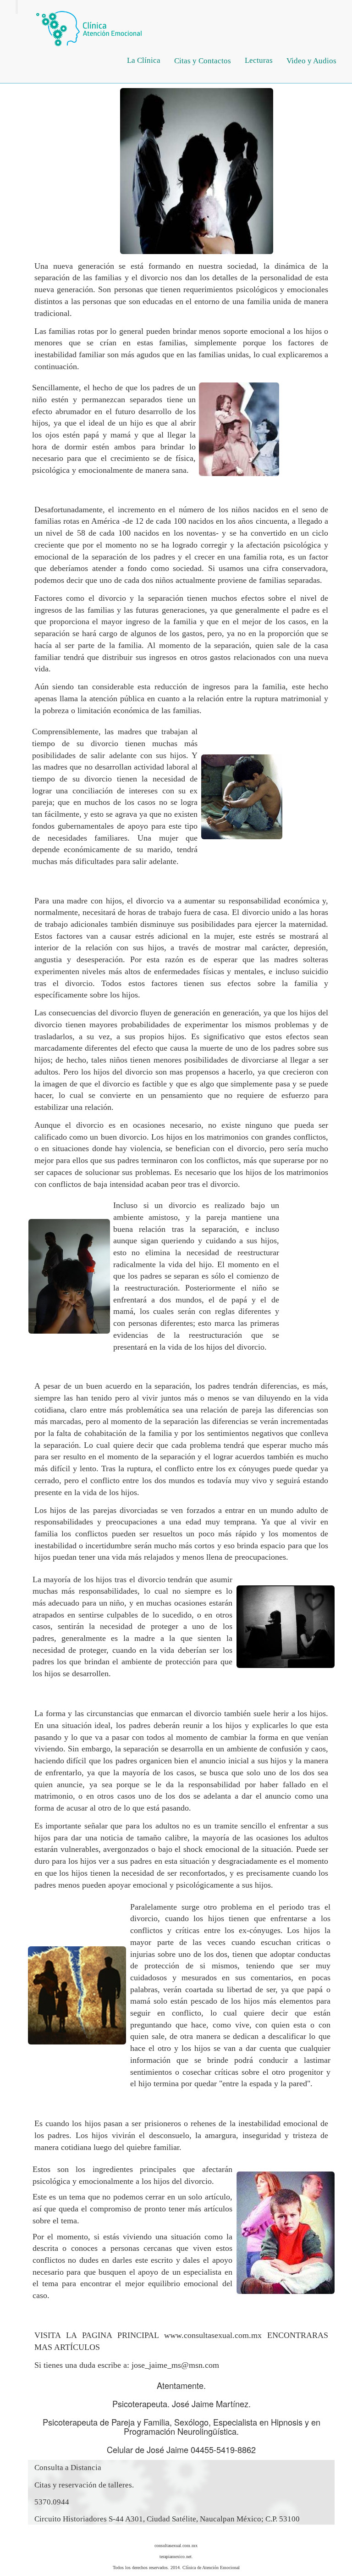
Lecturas (259, 60)
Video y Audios (311, 61)
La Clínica (144, 60)
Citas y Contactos (203, 61)
